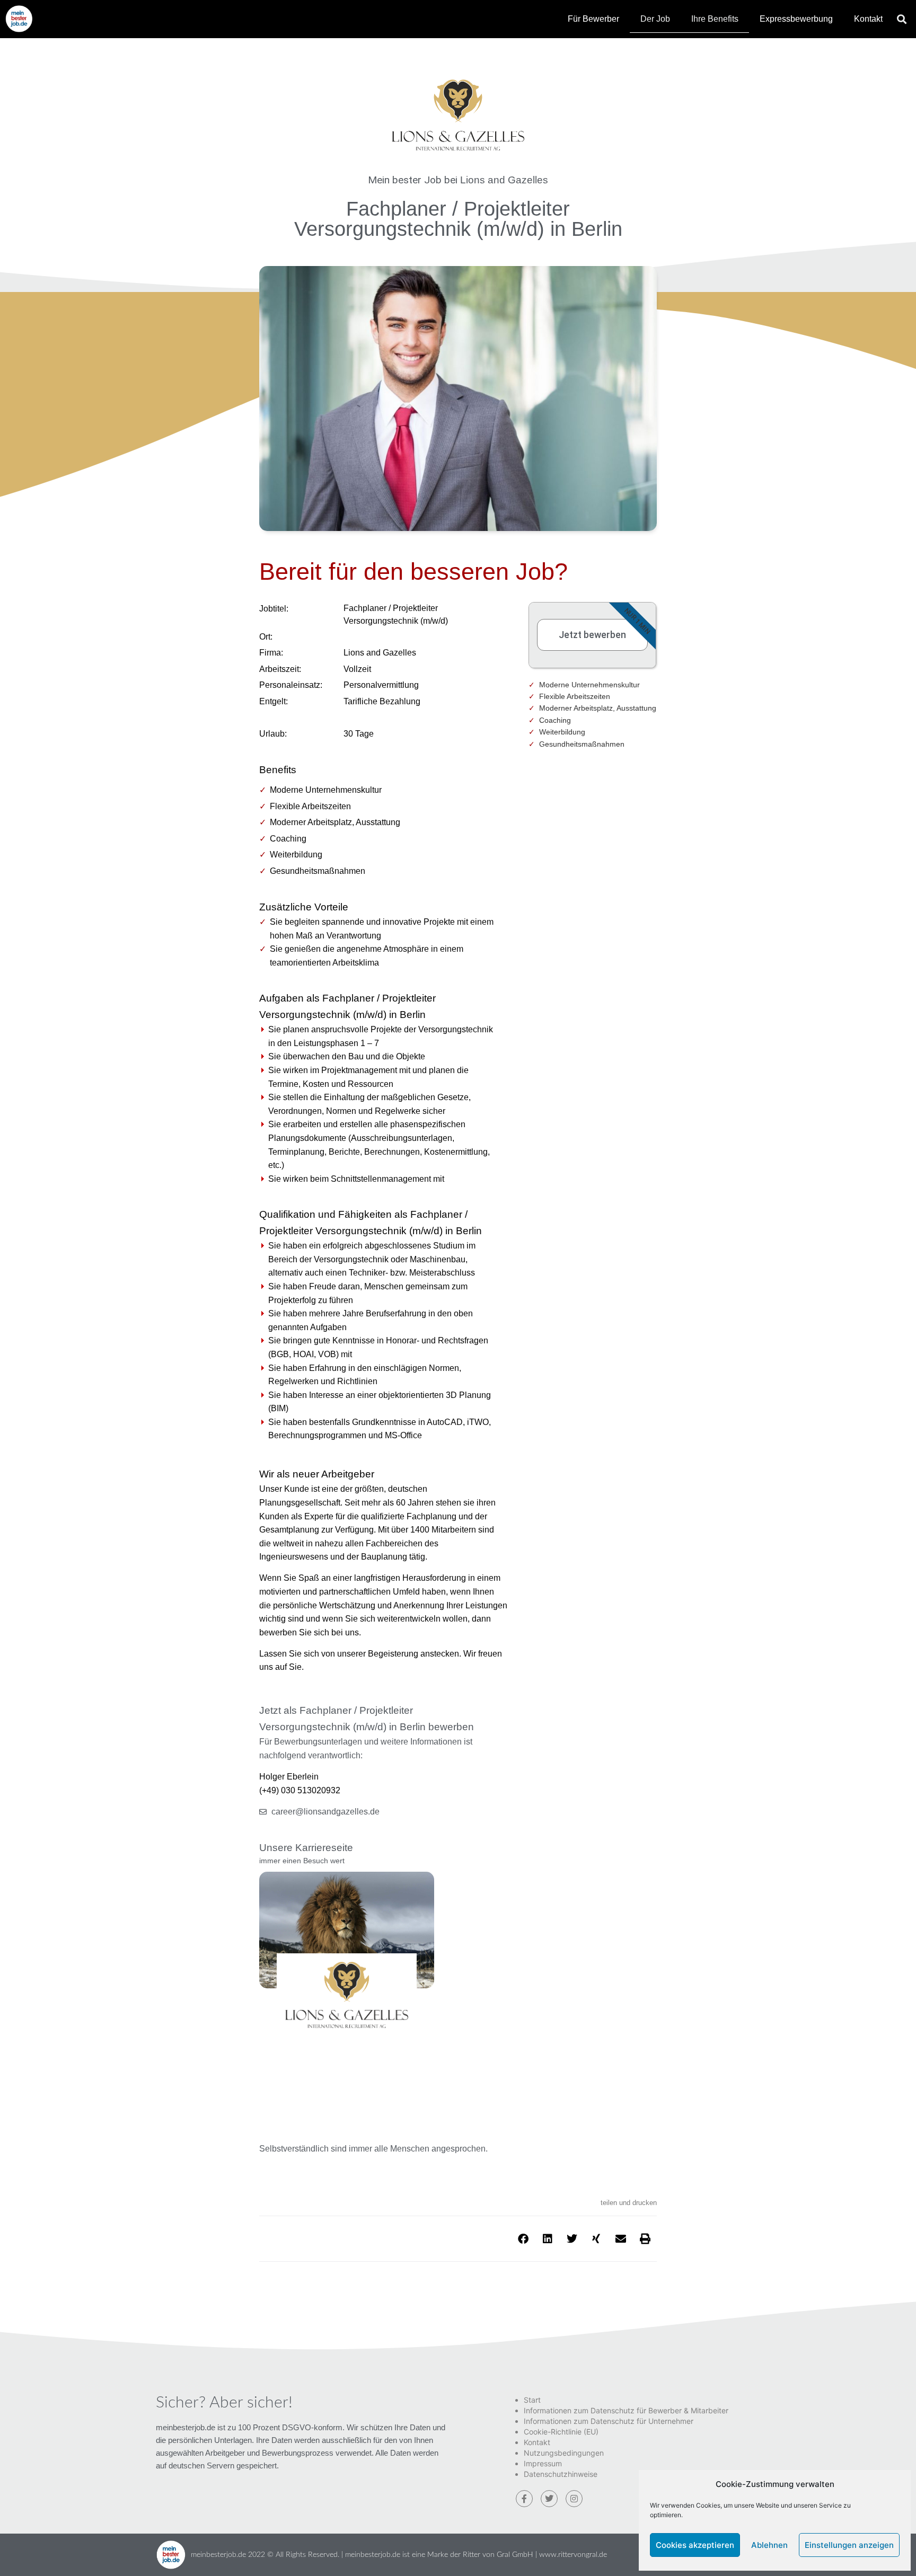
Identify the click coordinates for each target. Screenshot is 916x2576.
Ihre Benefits (715, 19)
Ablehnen (769, 2545)
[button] (902, 19)
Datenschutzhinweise (561, 2474)
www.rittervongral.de (573, 2555)
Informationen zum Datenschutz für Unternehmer (609, 2421)
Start (532, 2400)
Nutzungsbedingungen (564, 2453)
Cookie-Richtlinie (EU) (561, 2432)
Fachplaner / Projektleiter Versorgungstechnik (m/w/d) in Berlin (458, 219)
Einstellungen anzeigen (849, 2545)
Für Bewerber (593, 19)
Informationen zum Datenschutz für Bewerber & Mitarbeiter (626, 2410)
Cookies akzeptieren (695, 2545)
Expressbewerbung (796, 19)
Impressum (543, 2463)
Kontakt (868, 19)
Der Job (655, 19)
